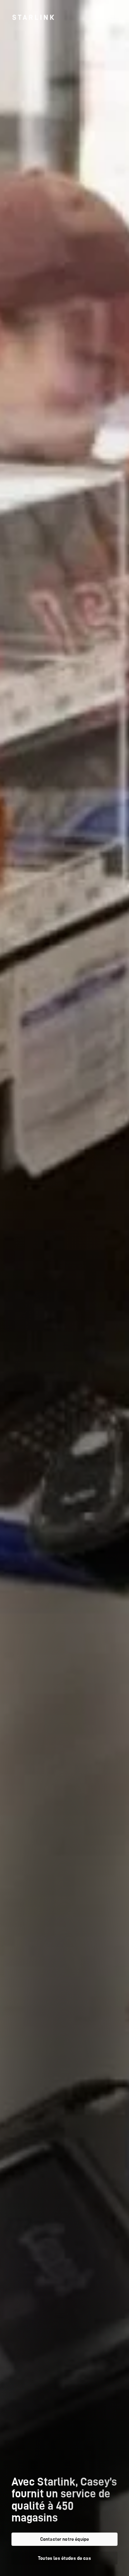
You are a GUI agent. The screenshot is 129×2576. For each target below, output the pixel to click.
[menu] (113, 17)
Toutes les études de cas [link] (64, 2558)
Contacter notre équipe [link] (64, 2539)
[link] (33, 17)
